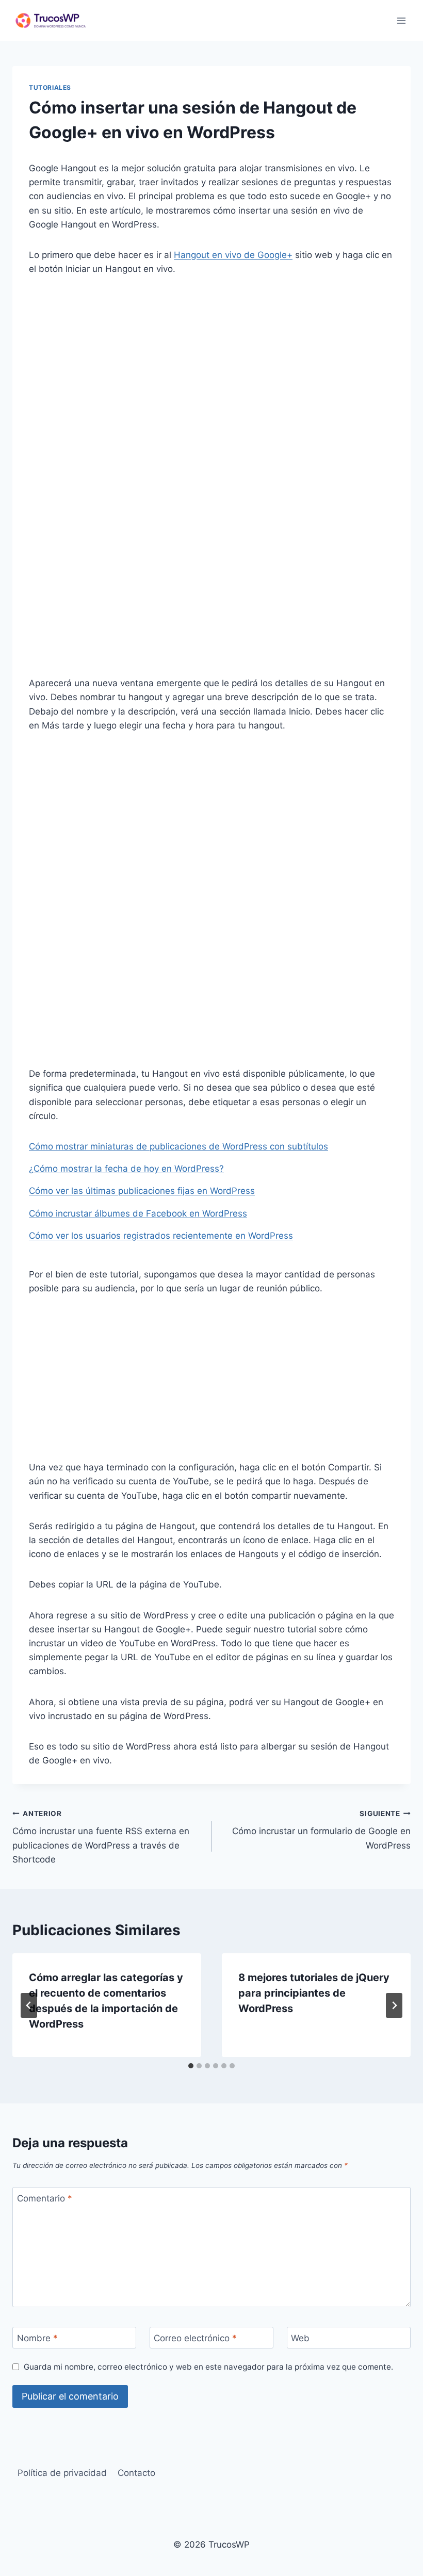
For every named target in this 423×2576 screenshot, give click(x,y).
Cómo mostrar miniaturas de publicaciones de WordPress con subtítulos (178, 1146)
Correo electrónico (195, 2338)
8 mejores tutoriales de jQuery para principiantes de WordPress (314, 1993)
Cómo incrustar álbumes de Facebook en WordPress (138, 1213)
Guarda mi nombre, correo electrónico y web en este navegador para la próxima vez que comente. (208, 2367)
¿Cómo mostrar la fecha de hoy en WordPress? (126, 1169)
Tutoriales (50, 87)
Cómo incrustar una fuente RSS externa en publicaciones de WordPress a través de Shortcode (101, 1837)
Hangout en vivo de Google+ (233, 255)
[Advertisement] (211, 365)
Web (300, 2338)
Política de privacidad (62, 2473)
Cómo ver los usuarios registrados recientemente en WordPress (161, 1236)
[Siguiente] (394, 2005)
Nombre (37, 2338)
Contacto (136, 2473)
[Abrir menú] (401, 20)
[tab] (191, 2066)
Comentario (45, 2198)
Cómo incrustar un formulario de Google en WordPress (321, 1830)
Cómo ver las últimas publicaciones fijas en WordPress (142, 1191)
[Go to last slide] (29, 2005)
